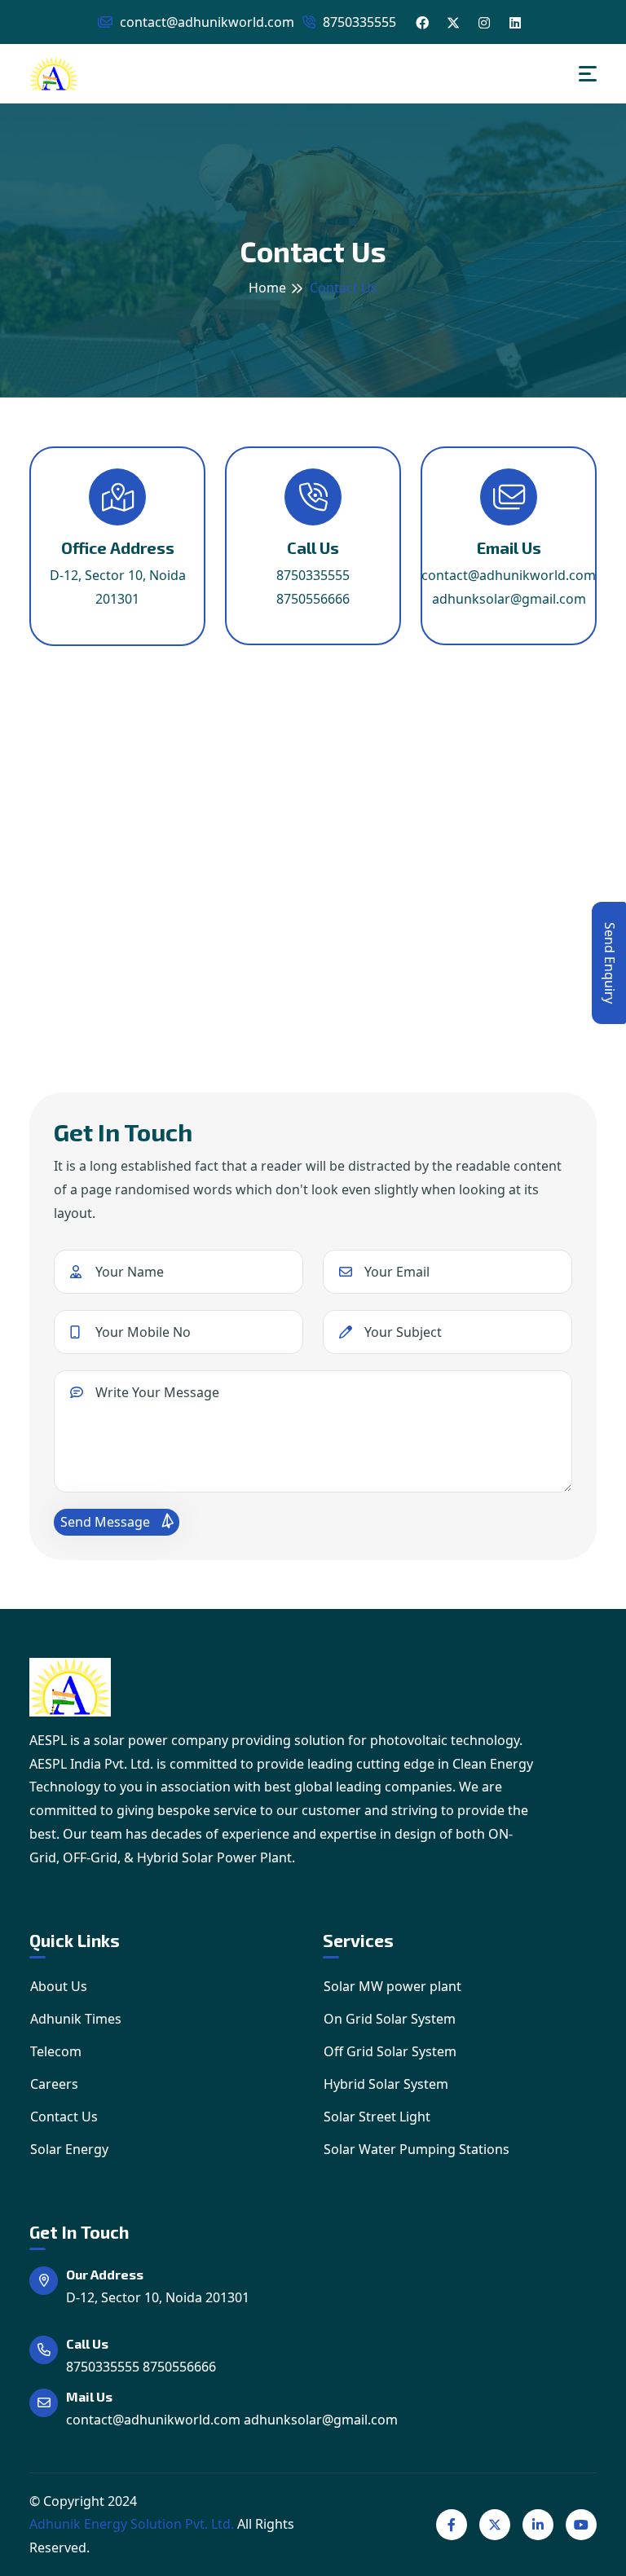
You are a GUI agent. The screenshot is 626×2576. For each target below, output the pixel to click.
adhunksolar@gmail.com (509, 599)
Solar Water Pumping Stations (417, 2149)
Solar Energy (69, 2149)
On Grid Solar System (390, 2019)
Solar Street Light (377, 2117)
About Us (59, 1986)
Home (267, 288)
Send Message (107, 1522)
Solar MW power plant (392, 1986)
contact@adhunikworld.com (205, 22)
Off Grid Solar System (390, 2051)
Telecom (56, 2051)
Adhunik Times (76, 2019)
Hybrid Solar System (386, 2084)
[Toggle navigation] (588, 74)
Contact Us (64, 2117)
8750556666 (313, 599)
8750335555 (358, 22)
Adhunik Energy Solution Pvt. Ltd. (132, 2524)
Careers (54, 2084)
